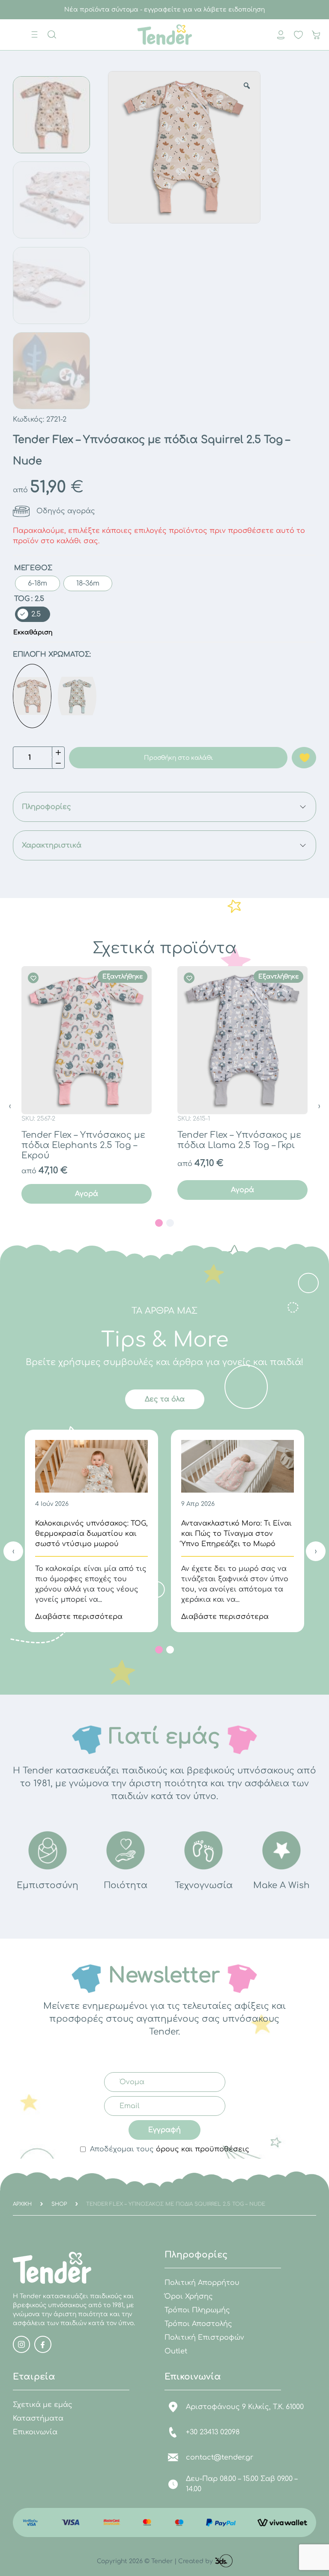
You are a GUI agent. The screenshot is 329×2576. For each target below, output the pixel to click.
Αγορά (87, 1194)
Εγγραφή (164, 2130)
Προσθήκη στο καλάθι (178, 758)
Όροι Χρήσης (189, 2296)
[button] (159, 1223)
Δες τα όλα (165, 1399)
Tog (22, 599)
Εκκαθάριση (33, 632)
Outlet (176, 2351)
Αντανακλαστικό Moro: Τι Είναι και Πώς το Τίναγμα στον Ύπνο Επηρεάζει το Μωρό (236, 1534)
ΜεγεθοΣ (33, 568)
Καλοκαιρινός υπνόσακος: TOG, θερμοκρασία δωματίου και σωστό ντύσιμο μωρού (91, 1534)
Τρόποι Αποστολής (198, 2324)
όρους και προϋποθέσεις (203, 2149)
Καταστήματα (38, 2418)
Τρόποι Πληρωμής (197, 2310)
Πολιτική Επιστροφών (204, 2338)
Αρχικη (22, 2204)
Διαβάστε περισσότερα (79, 1617)
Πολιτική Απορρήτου (202, 2283)
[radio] (37, 583)
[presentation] (10, 1106)
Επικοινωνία (35, 2432)
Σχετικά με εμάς (43, 2405)
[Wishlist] (34, 978)
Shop (59, 2204)
